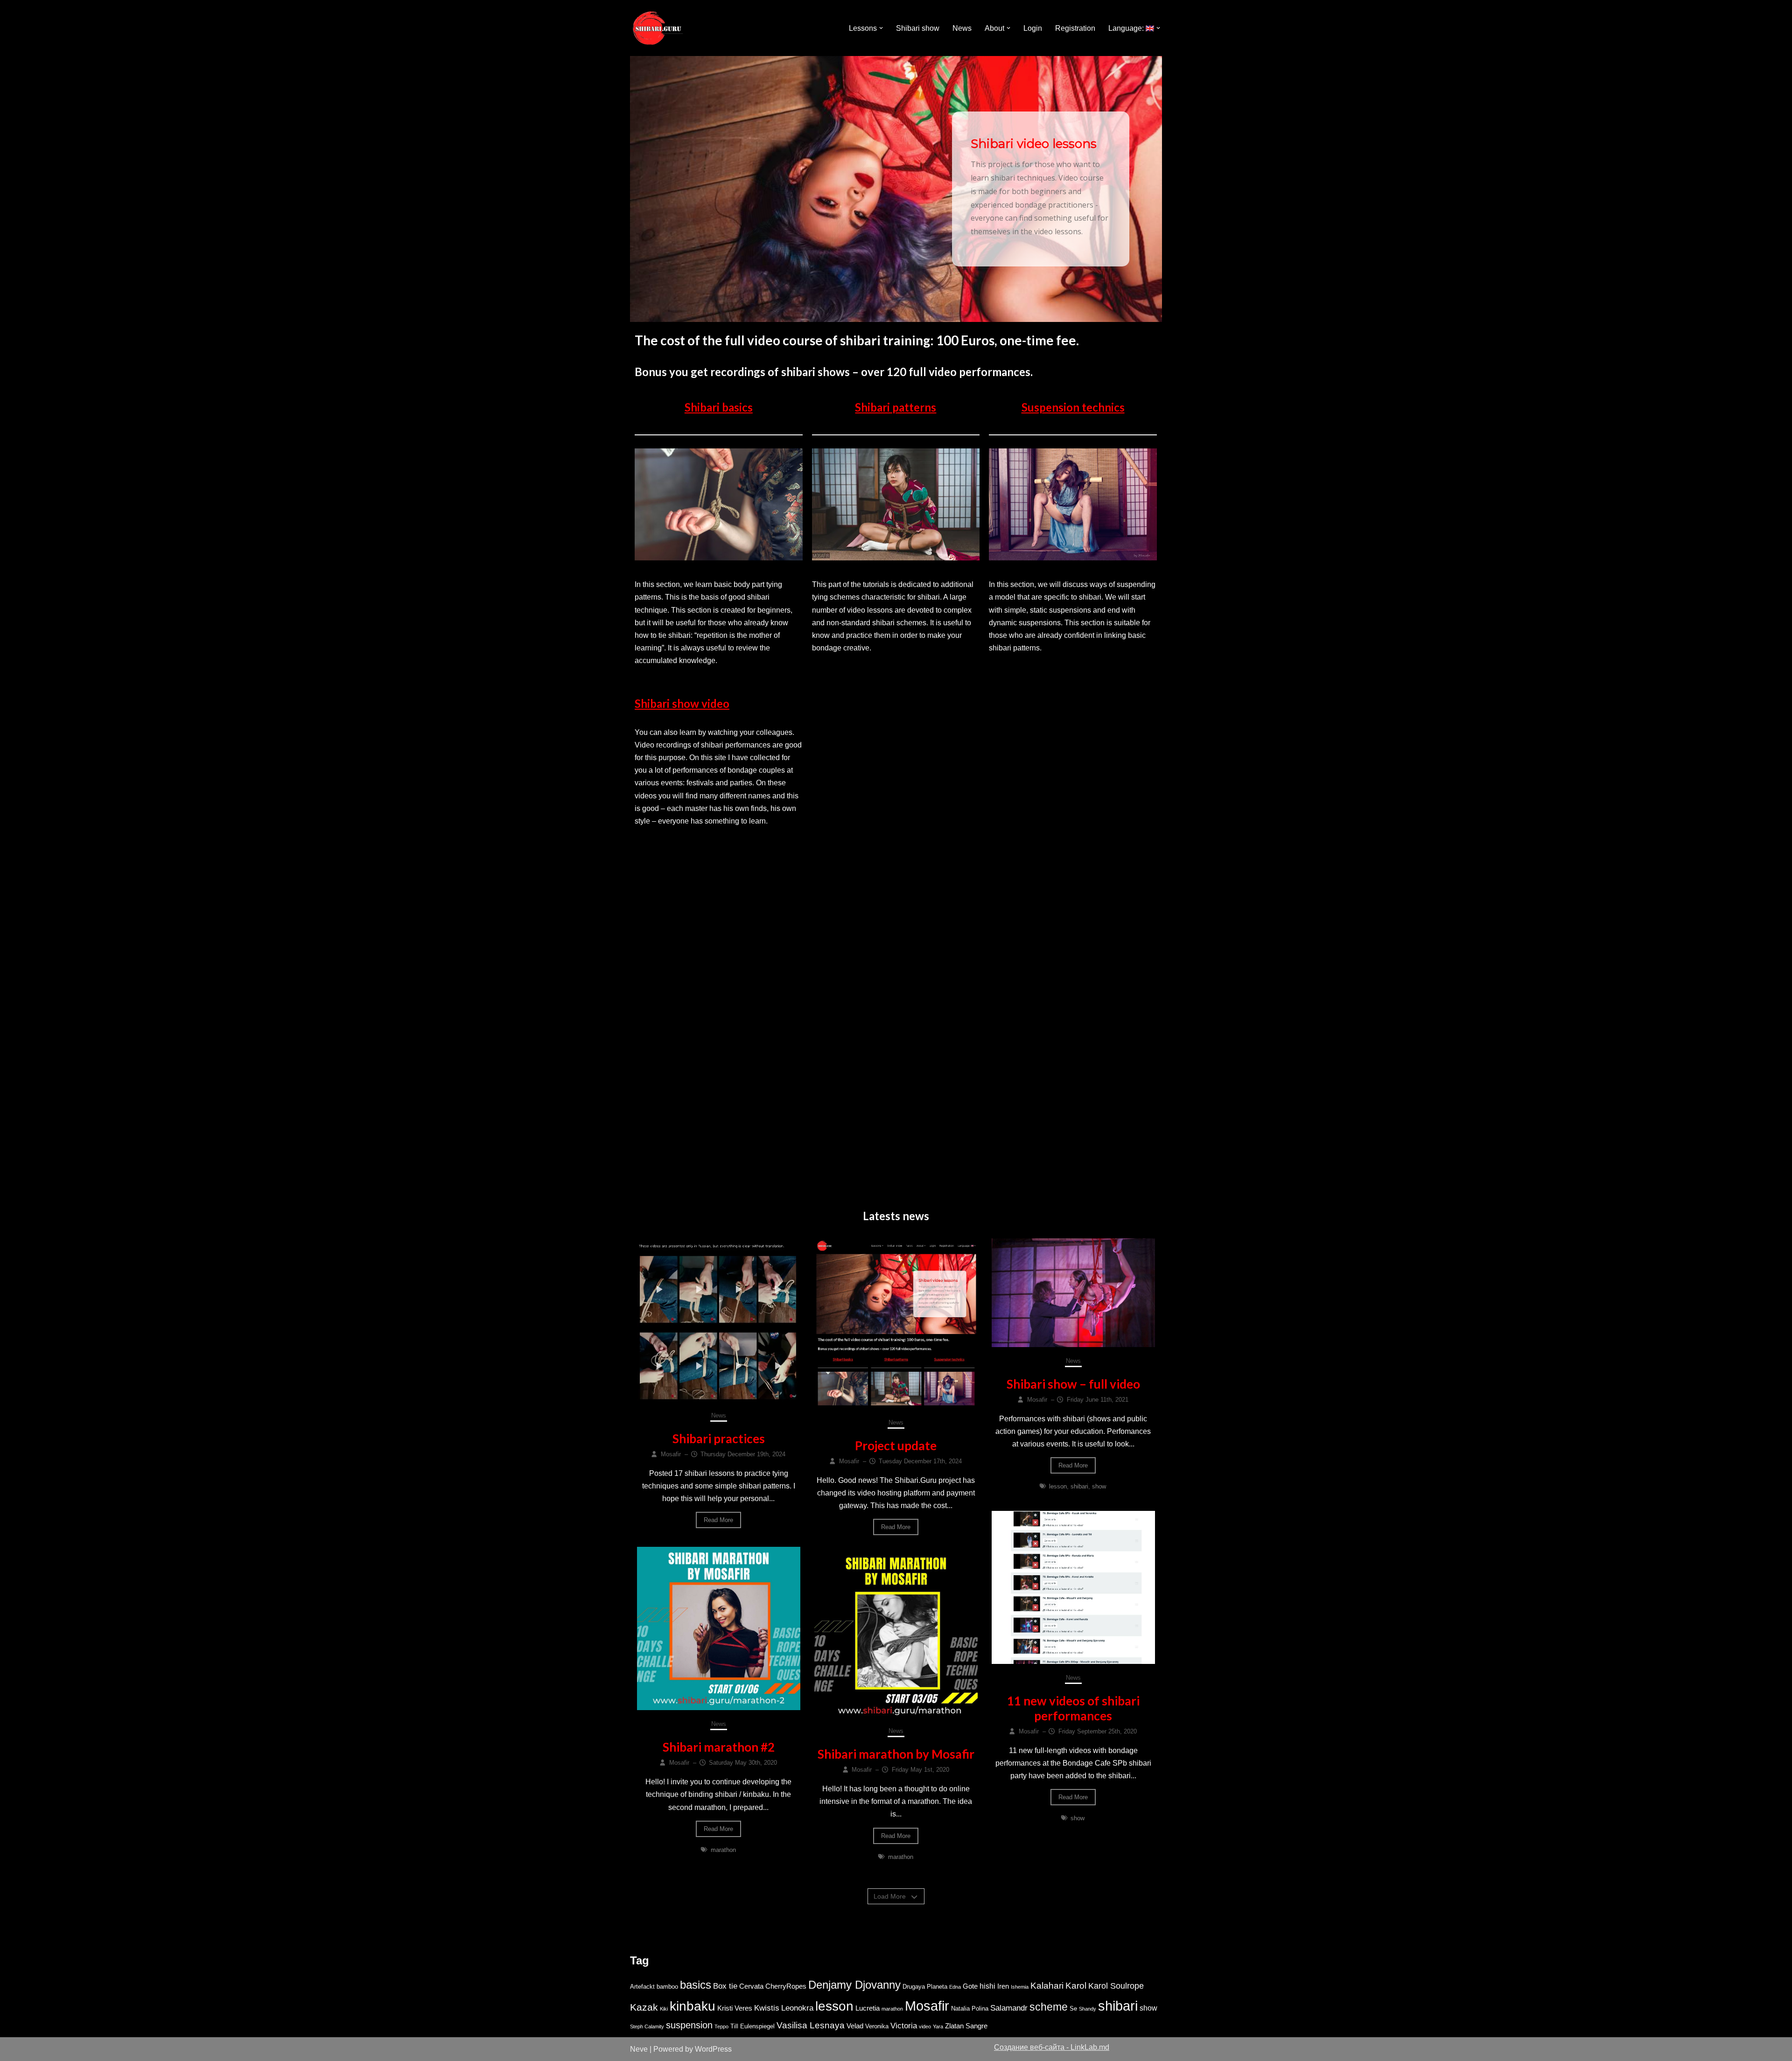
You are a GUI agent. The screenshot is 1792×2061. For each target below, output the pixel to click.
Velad (855, 2026)
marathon (723, 1850)
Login (1033, 28)
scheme (1049, 2007)
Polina (980, 2009)
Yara (938, 2026)
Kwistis (767, 2008)
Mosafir (927, 2006)
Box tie (725, 1986)
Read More (718, 1520)
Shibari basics (719, 407)
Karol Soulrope (1116, 1986)
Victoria (904, 2026)
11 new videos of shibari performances (1073, 1708)
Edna (955, 1987)
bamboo (667, 1987)
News (962, 28)
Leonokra (797, 2008)
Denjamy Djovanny (854, 1985)
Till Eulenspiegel (752, 2026)
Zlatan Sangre (966, 2026)
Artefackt (642, 1987)
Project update (896, 1446)
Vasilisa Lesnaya (811, 2025)
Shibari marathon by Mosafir (896, 1754)
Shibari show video (682, 703)
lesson (1058, 1486)
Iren (1003, 1986)
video (925, 2026)
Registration (1075, 28)
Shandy (1088, 2009)
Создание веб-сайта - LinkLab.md (1052, 2047)
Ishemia (1020, 1987)
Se (1073, 2009)
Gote (970, 1986)
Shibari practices (719, 1439)
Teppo (721, 2026)
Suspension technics (1073, 407)
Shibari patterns (896, 407)
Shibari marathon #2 (719, 1747)
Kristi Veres (735, 2008)
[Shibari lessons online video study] (658, 28)
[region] (896, 189)
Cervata (751, 1986)
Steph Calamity (647, 2026)
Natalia (960, 2009)
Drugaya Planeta (925, 1987)
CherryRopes (786, 1986)
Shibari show (918, 28)
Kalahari (1047, 1986)
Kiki (664, 2009)
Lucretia (868, 2008)
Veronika (877, 2026)
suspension (689, 2025)
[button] (881, 28)
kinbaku (693, 2006)
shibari (1079, 1486)
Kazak (644, 2007)
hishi (987, 1986)
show (1099, 1486)
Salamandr (1009, 2008)
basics (696, 1985)
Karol (1076, 1986)
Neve (639, 2049)
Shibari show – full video (1073, 1384)
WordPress (713, 2049)
